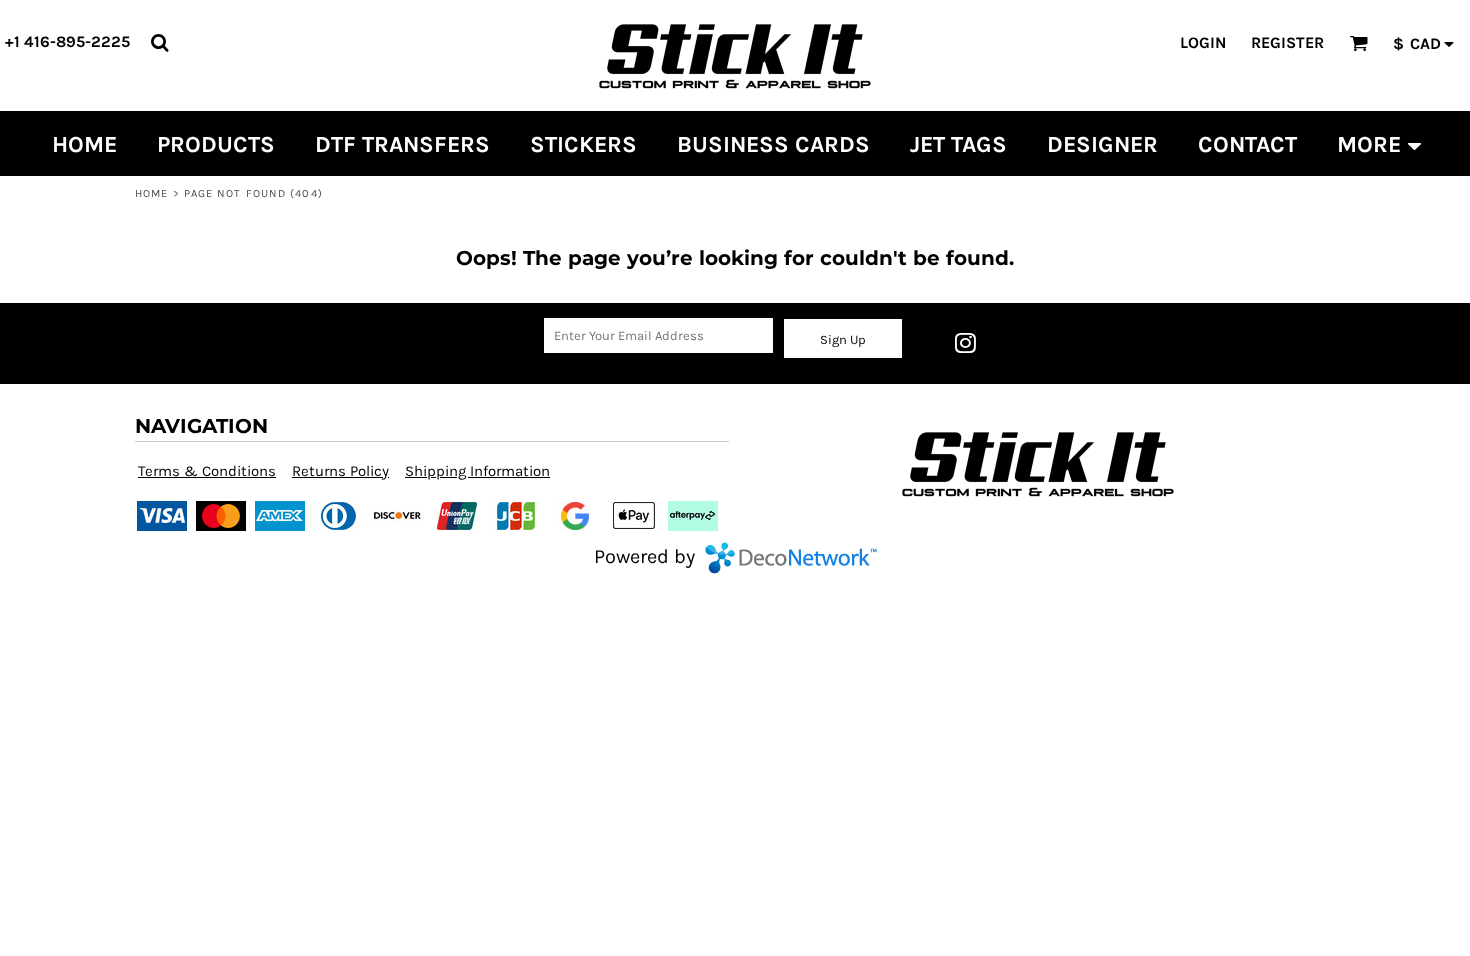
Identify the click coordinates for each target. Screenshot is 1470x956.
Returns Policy (340, 471)
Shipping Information (477, 471)
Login (1203, 42)
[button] (159, 42)
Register (1287, 42)
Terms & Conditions (207, 471)
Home (151, 193)
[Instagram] (965, 343)
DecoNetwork (791, 558)
